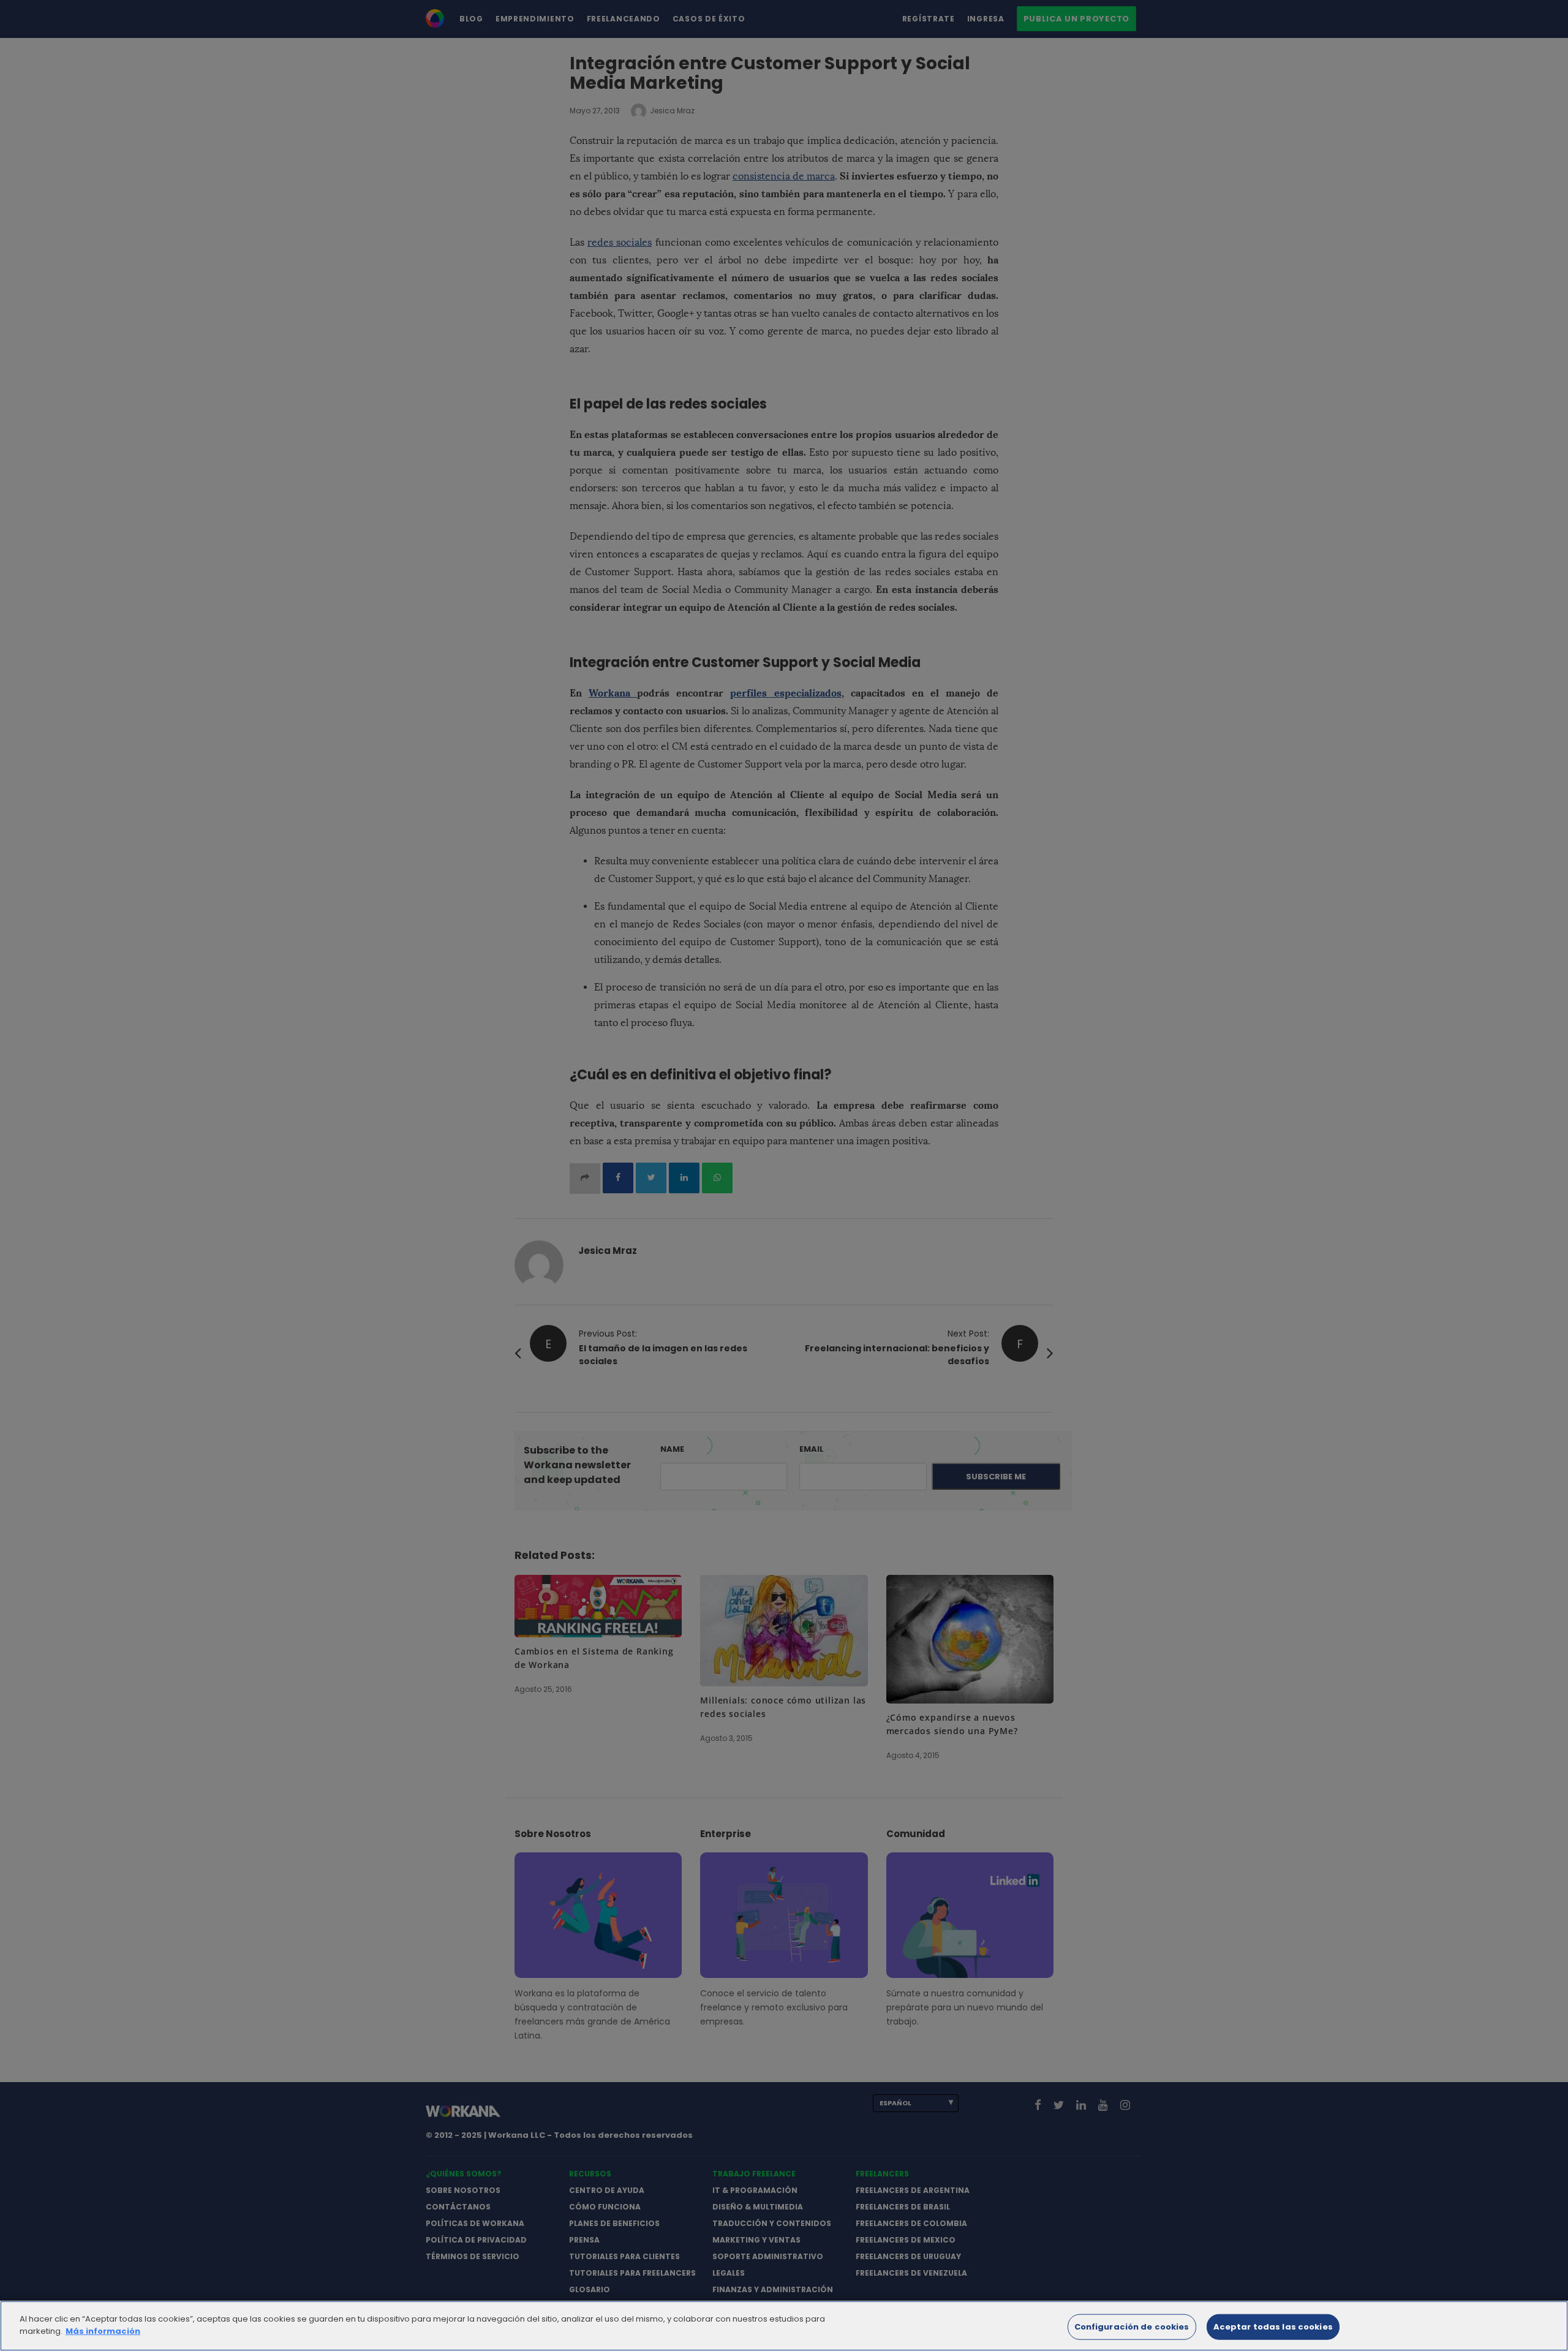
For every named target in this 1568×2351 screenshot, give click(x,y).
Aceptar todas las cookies (1273, 2327)
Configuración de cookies (1132, 2327)
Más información (103, 2330)
